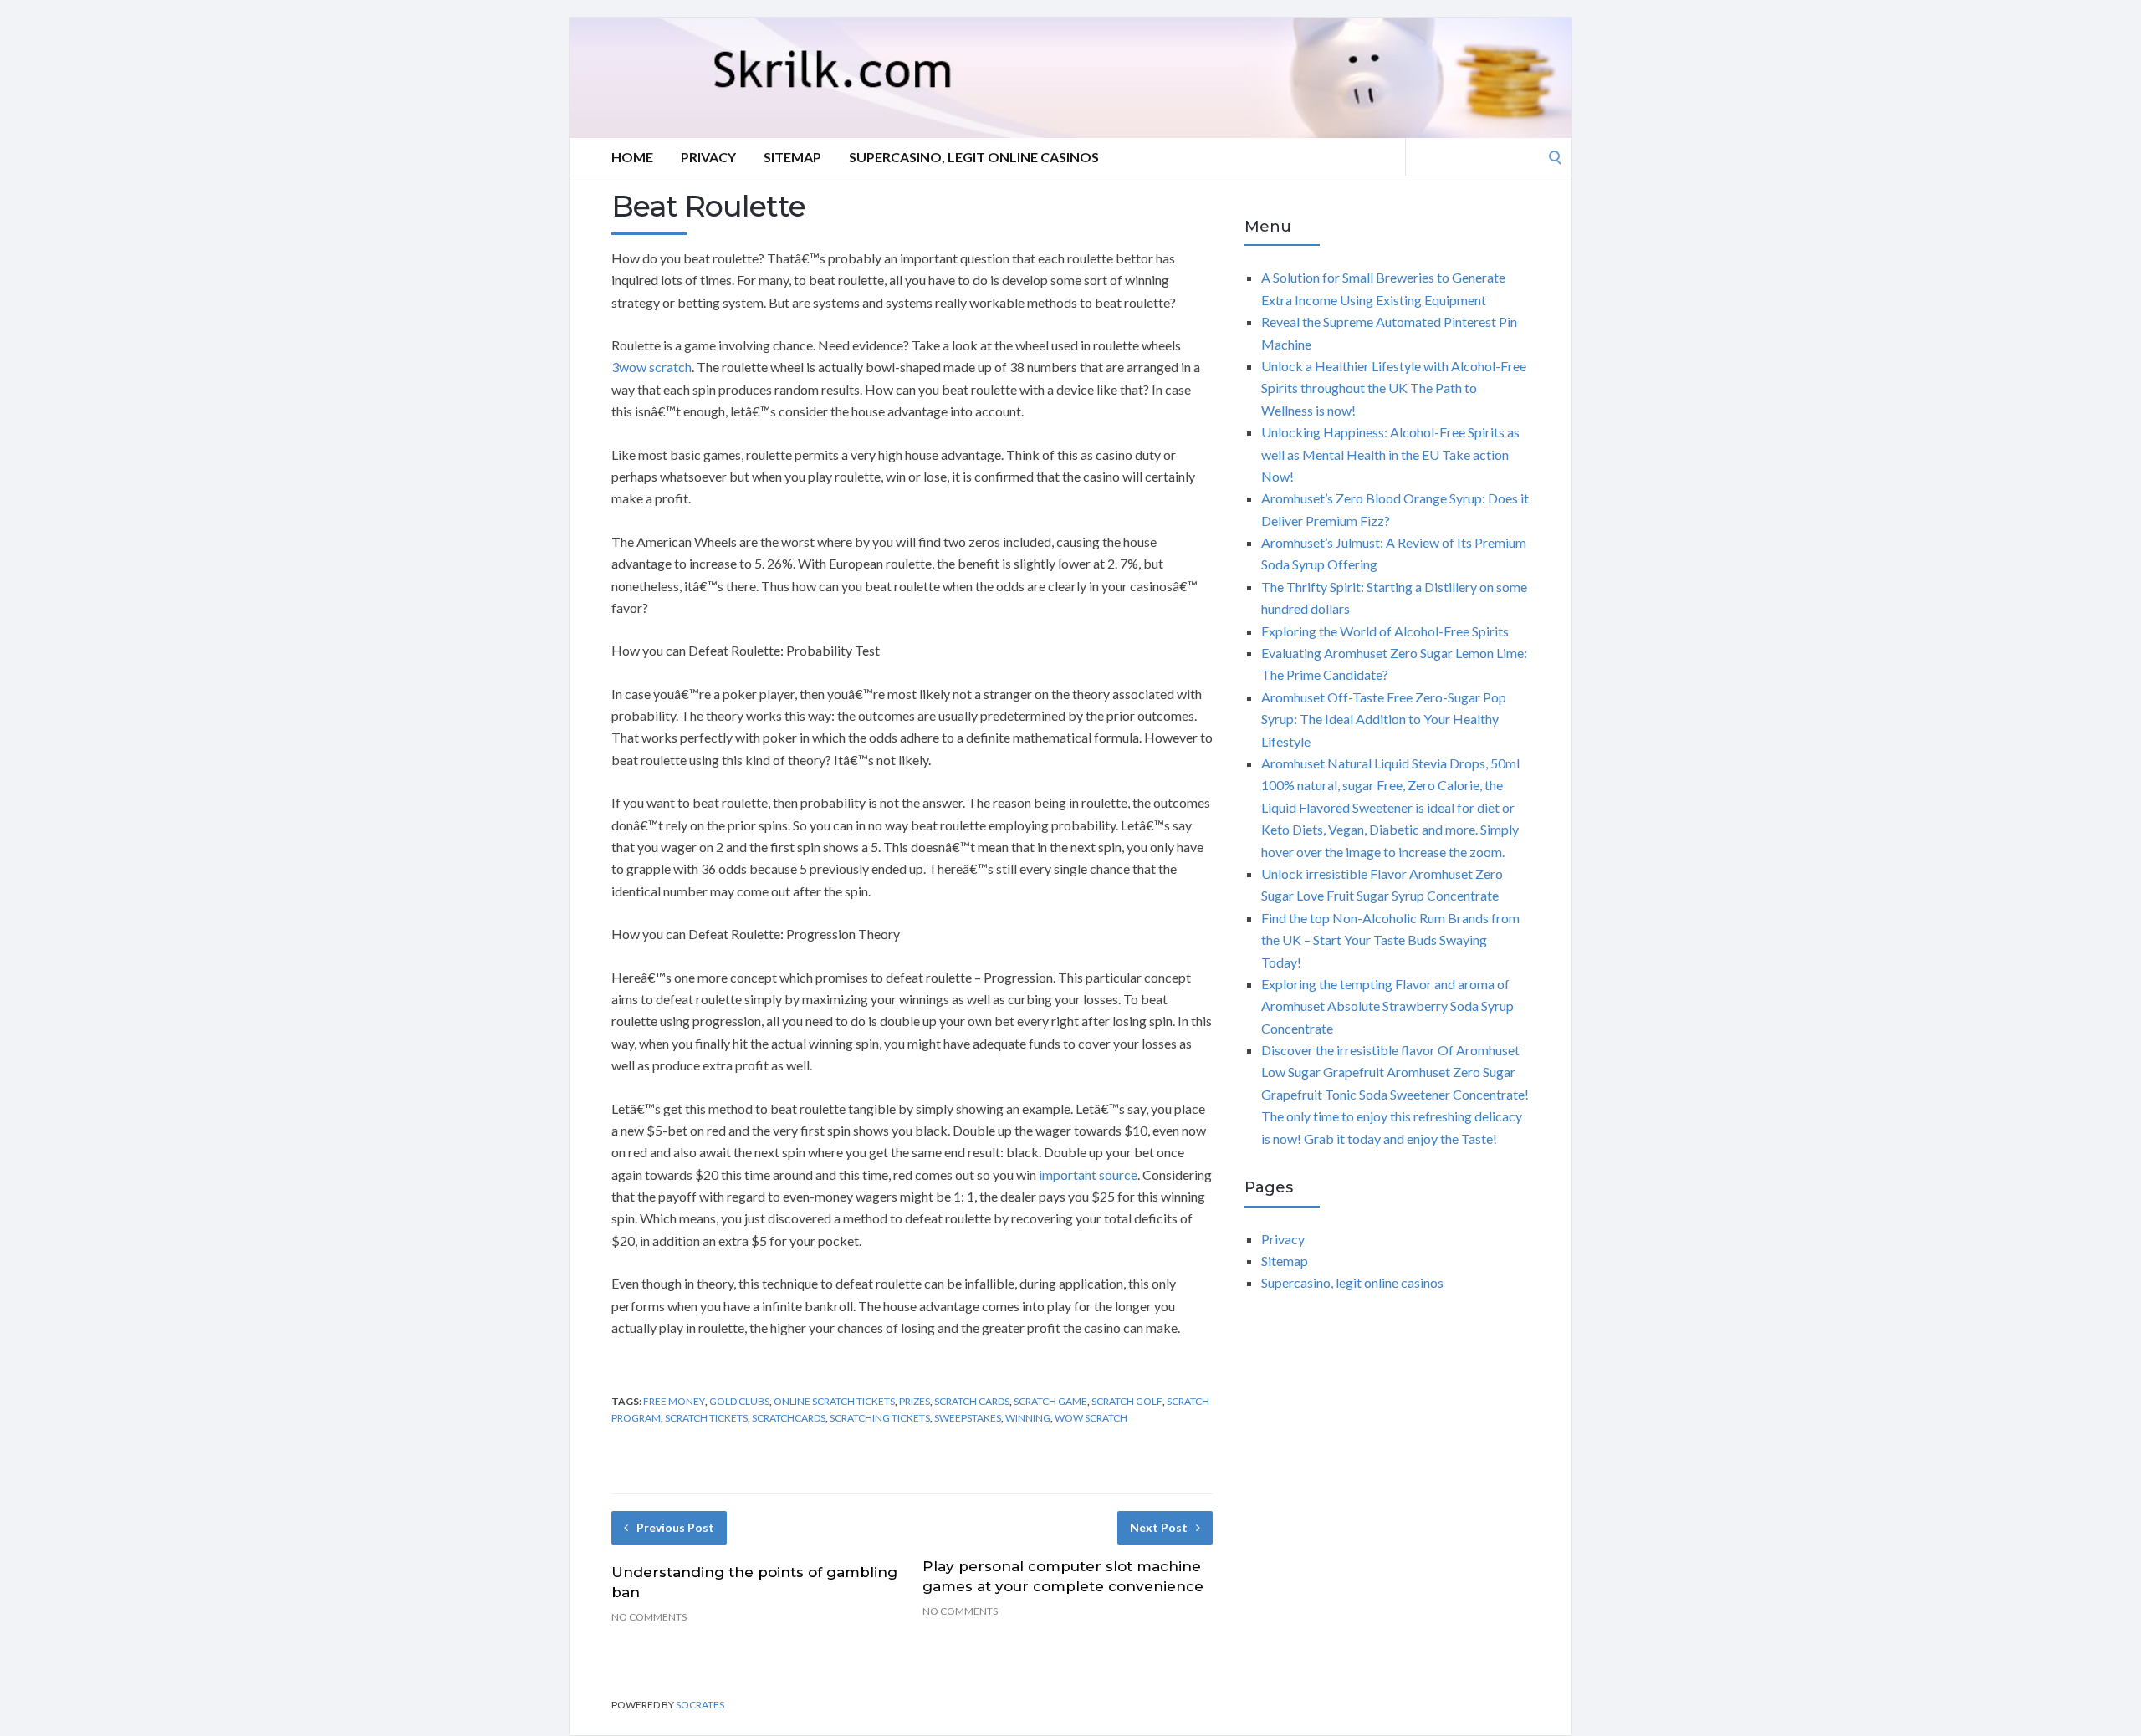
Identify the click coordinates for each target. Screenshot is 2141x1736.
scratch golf (1127, 1401)
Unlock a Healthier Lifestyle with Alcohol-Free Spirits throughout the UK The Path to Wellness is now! (1394, 388)
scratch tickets (706, 1418)
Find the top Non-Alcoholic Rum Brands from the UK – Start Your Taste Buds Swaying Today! (1390, 940)
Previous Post (675, 1527)
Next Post (1159, 1527)
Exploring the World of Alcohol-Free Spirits (1385, 631)
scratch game (1050, 1401)
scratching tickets (880, 1418)
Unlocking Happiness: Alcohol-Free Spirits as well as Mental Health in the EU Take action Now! (1390, 454)
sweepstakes (968, 1418)
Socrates (700, 1705)
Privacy (708, 157)
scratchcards (789, 1418)
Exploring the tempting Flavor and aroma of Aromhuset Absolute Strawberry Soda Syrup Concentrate (1387, 1006)
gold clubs (739, 1401)
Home (632, 157)
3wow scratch (651, 367)
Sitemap (792, 157)
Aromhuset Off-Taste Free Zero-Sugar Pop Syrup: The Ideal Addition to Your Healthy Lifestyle (1384, 719)
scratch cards (972, 1401)
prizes (915, 1401)
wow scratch (1091, 1418)
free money (674, 1401)
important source (1088, 1174)
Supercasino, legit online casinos (974, 157)
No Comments (649, 1617)
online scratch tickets (834, 1401)
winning (1028, 1418)
